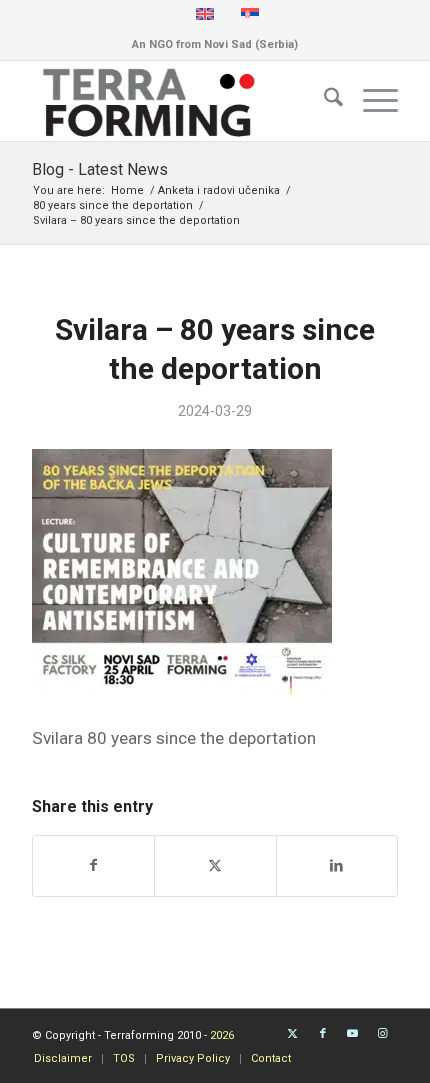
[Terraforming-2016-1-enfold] (178, 101)
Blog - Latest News (100, 169)
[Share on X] (215, 865)
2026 (222, 1035)
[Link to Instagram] (383, 1034)
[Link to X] (293, 1034)
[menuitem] (323, 101)
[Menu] (370, 101)
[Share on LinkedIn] (337, 865)
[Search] (323, 101)
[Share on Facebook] (93, 865)
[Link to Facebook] (323, 1034)
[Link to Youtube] (353, 1034)
